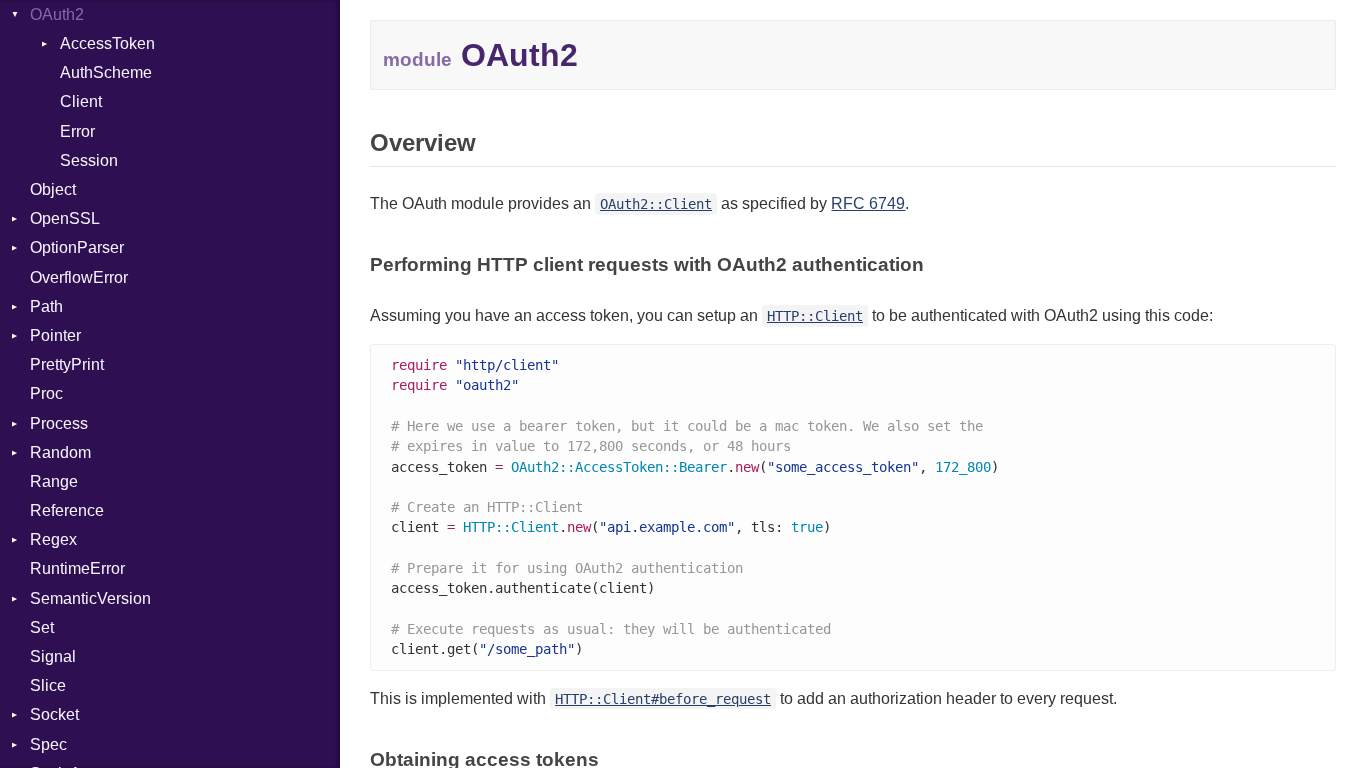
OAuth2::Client (656, 204)
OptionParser (77, 247)
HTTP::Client (815, 316)
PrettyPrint (67, 364)
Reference (67, 510)
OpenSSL (65, 218)
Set (42, 627)
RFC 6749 (868, 203)
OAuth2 (57, 14)
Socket (54, 714)
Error (77, 131)
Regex (53, 539)
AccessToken (107, 43)
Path (46, 306)
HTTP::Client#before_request (663, 699)
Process (59, 423)
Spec (48, 744)
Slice (48, 685)
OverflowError (79, 277)
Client (81, 101)
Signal (53, 656)
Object (53, 189)
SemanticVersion (90, 598)
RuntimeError (77, 568)
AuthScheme (106, 72)
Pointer (55, 335)
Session (89, 160)
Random (60, 452)
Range (54, 481)
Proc (46, 393)
